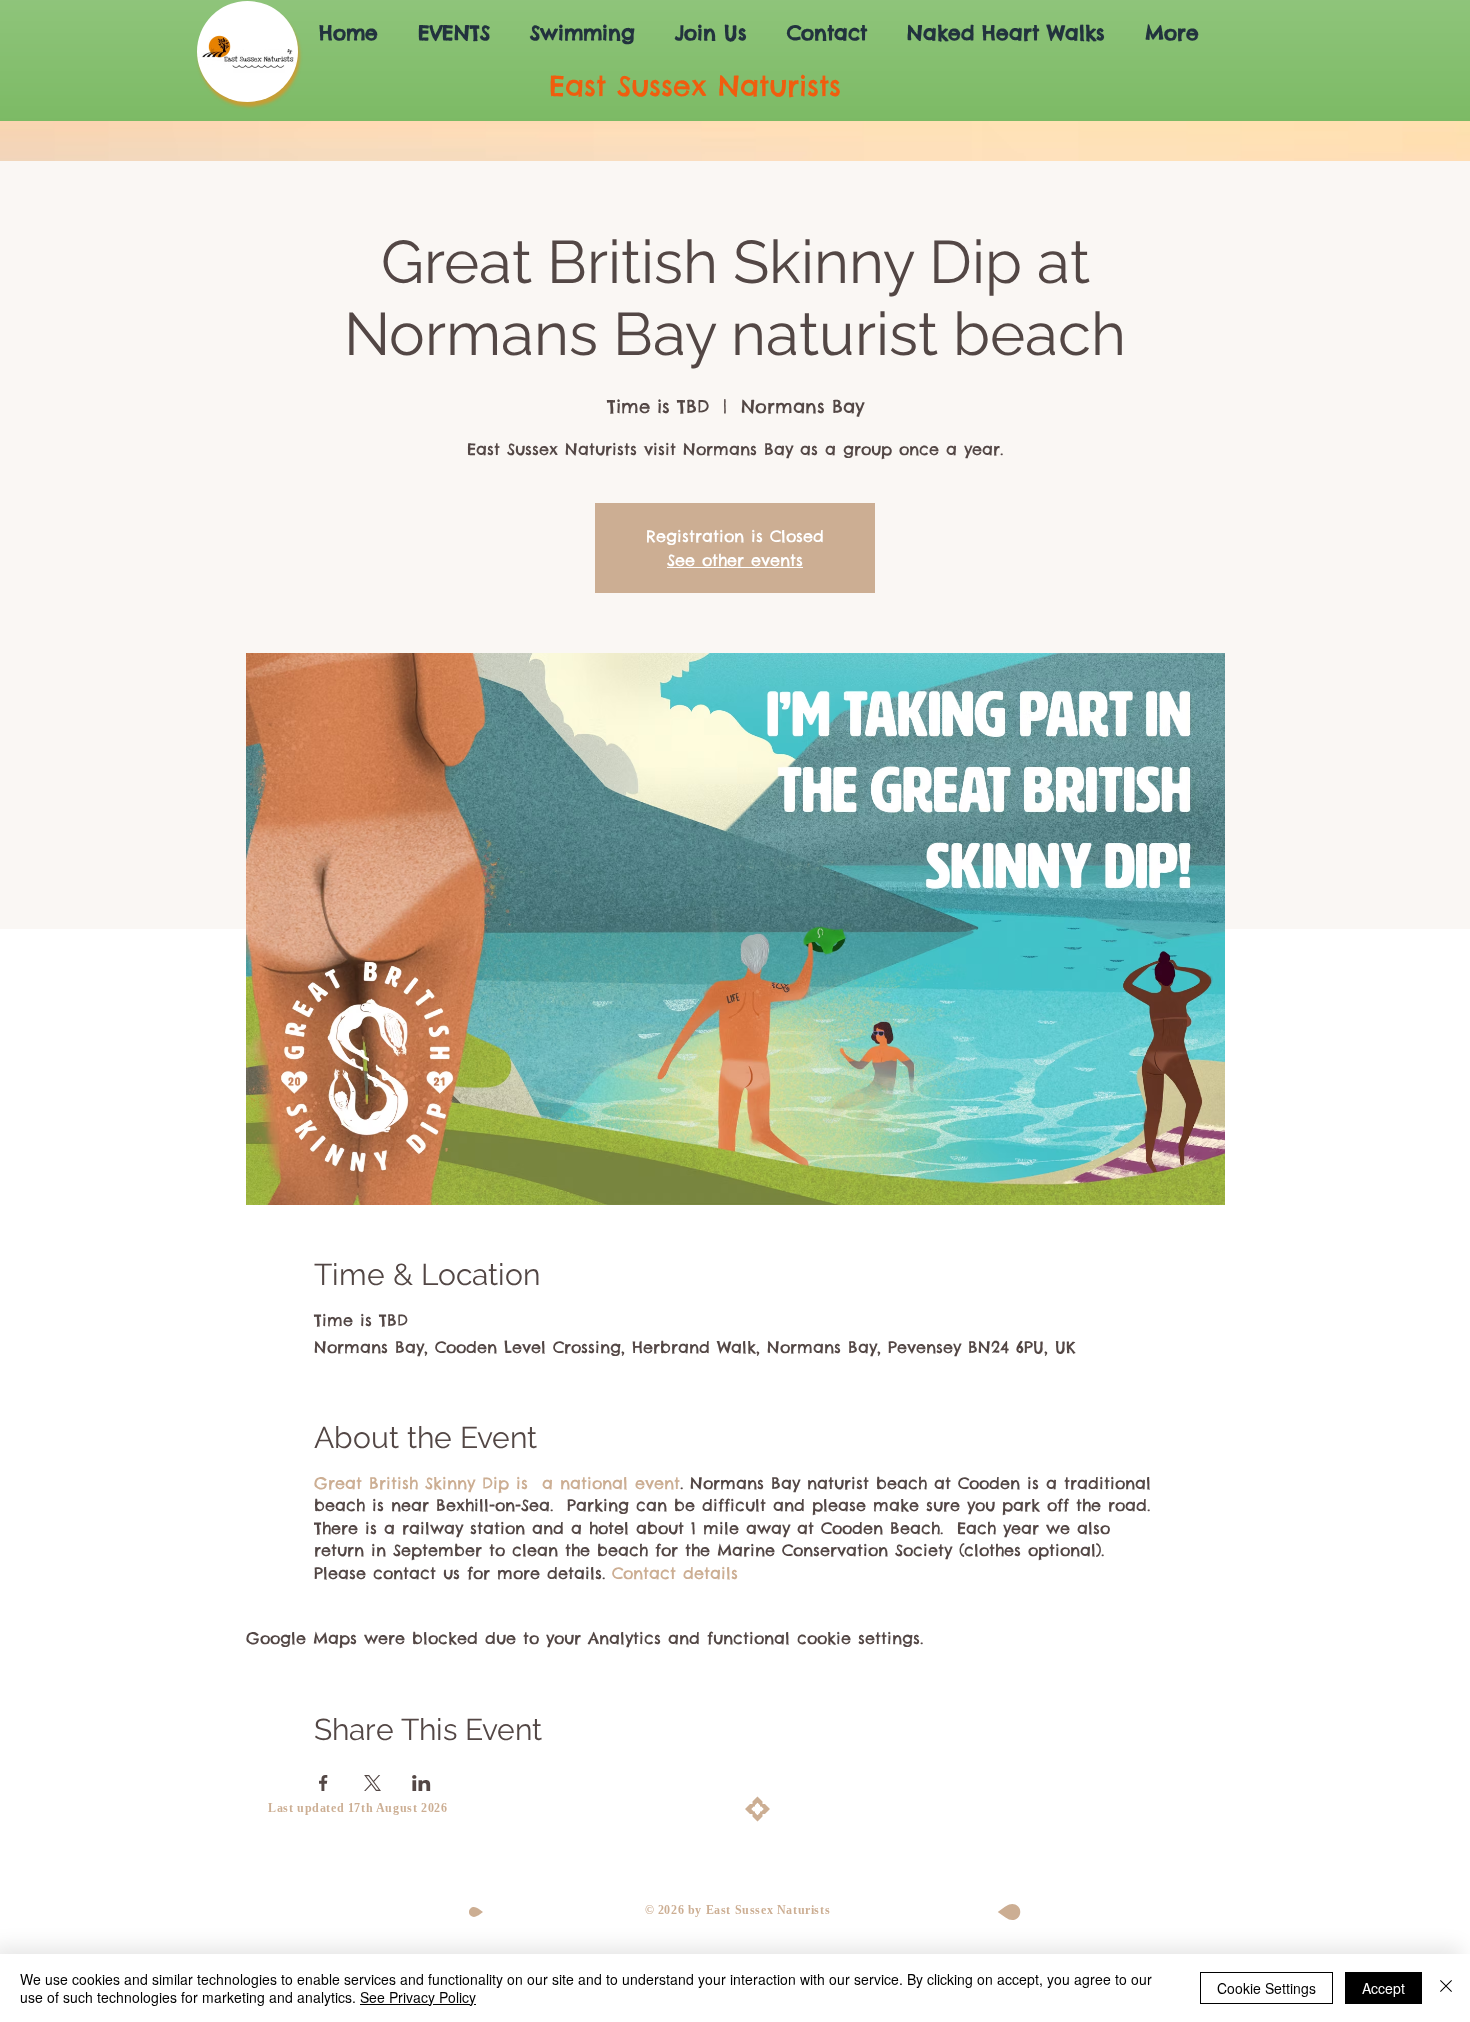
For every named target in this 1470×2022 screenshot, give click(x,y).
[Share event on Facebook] (323, 1783)
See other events (735, 560)
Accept (1383, 1988)
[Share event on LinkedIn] (421, 1783)
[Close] (1446, 1988)
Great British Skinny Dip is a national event (497, 1483)
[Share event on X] (372, 1783)
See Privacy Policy (418, 1997)
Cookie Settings (1266, 1988)
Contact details (675, 1573)
